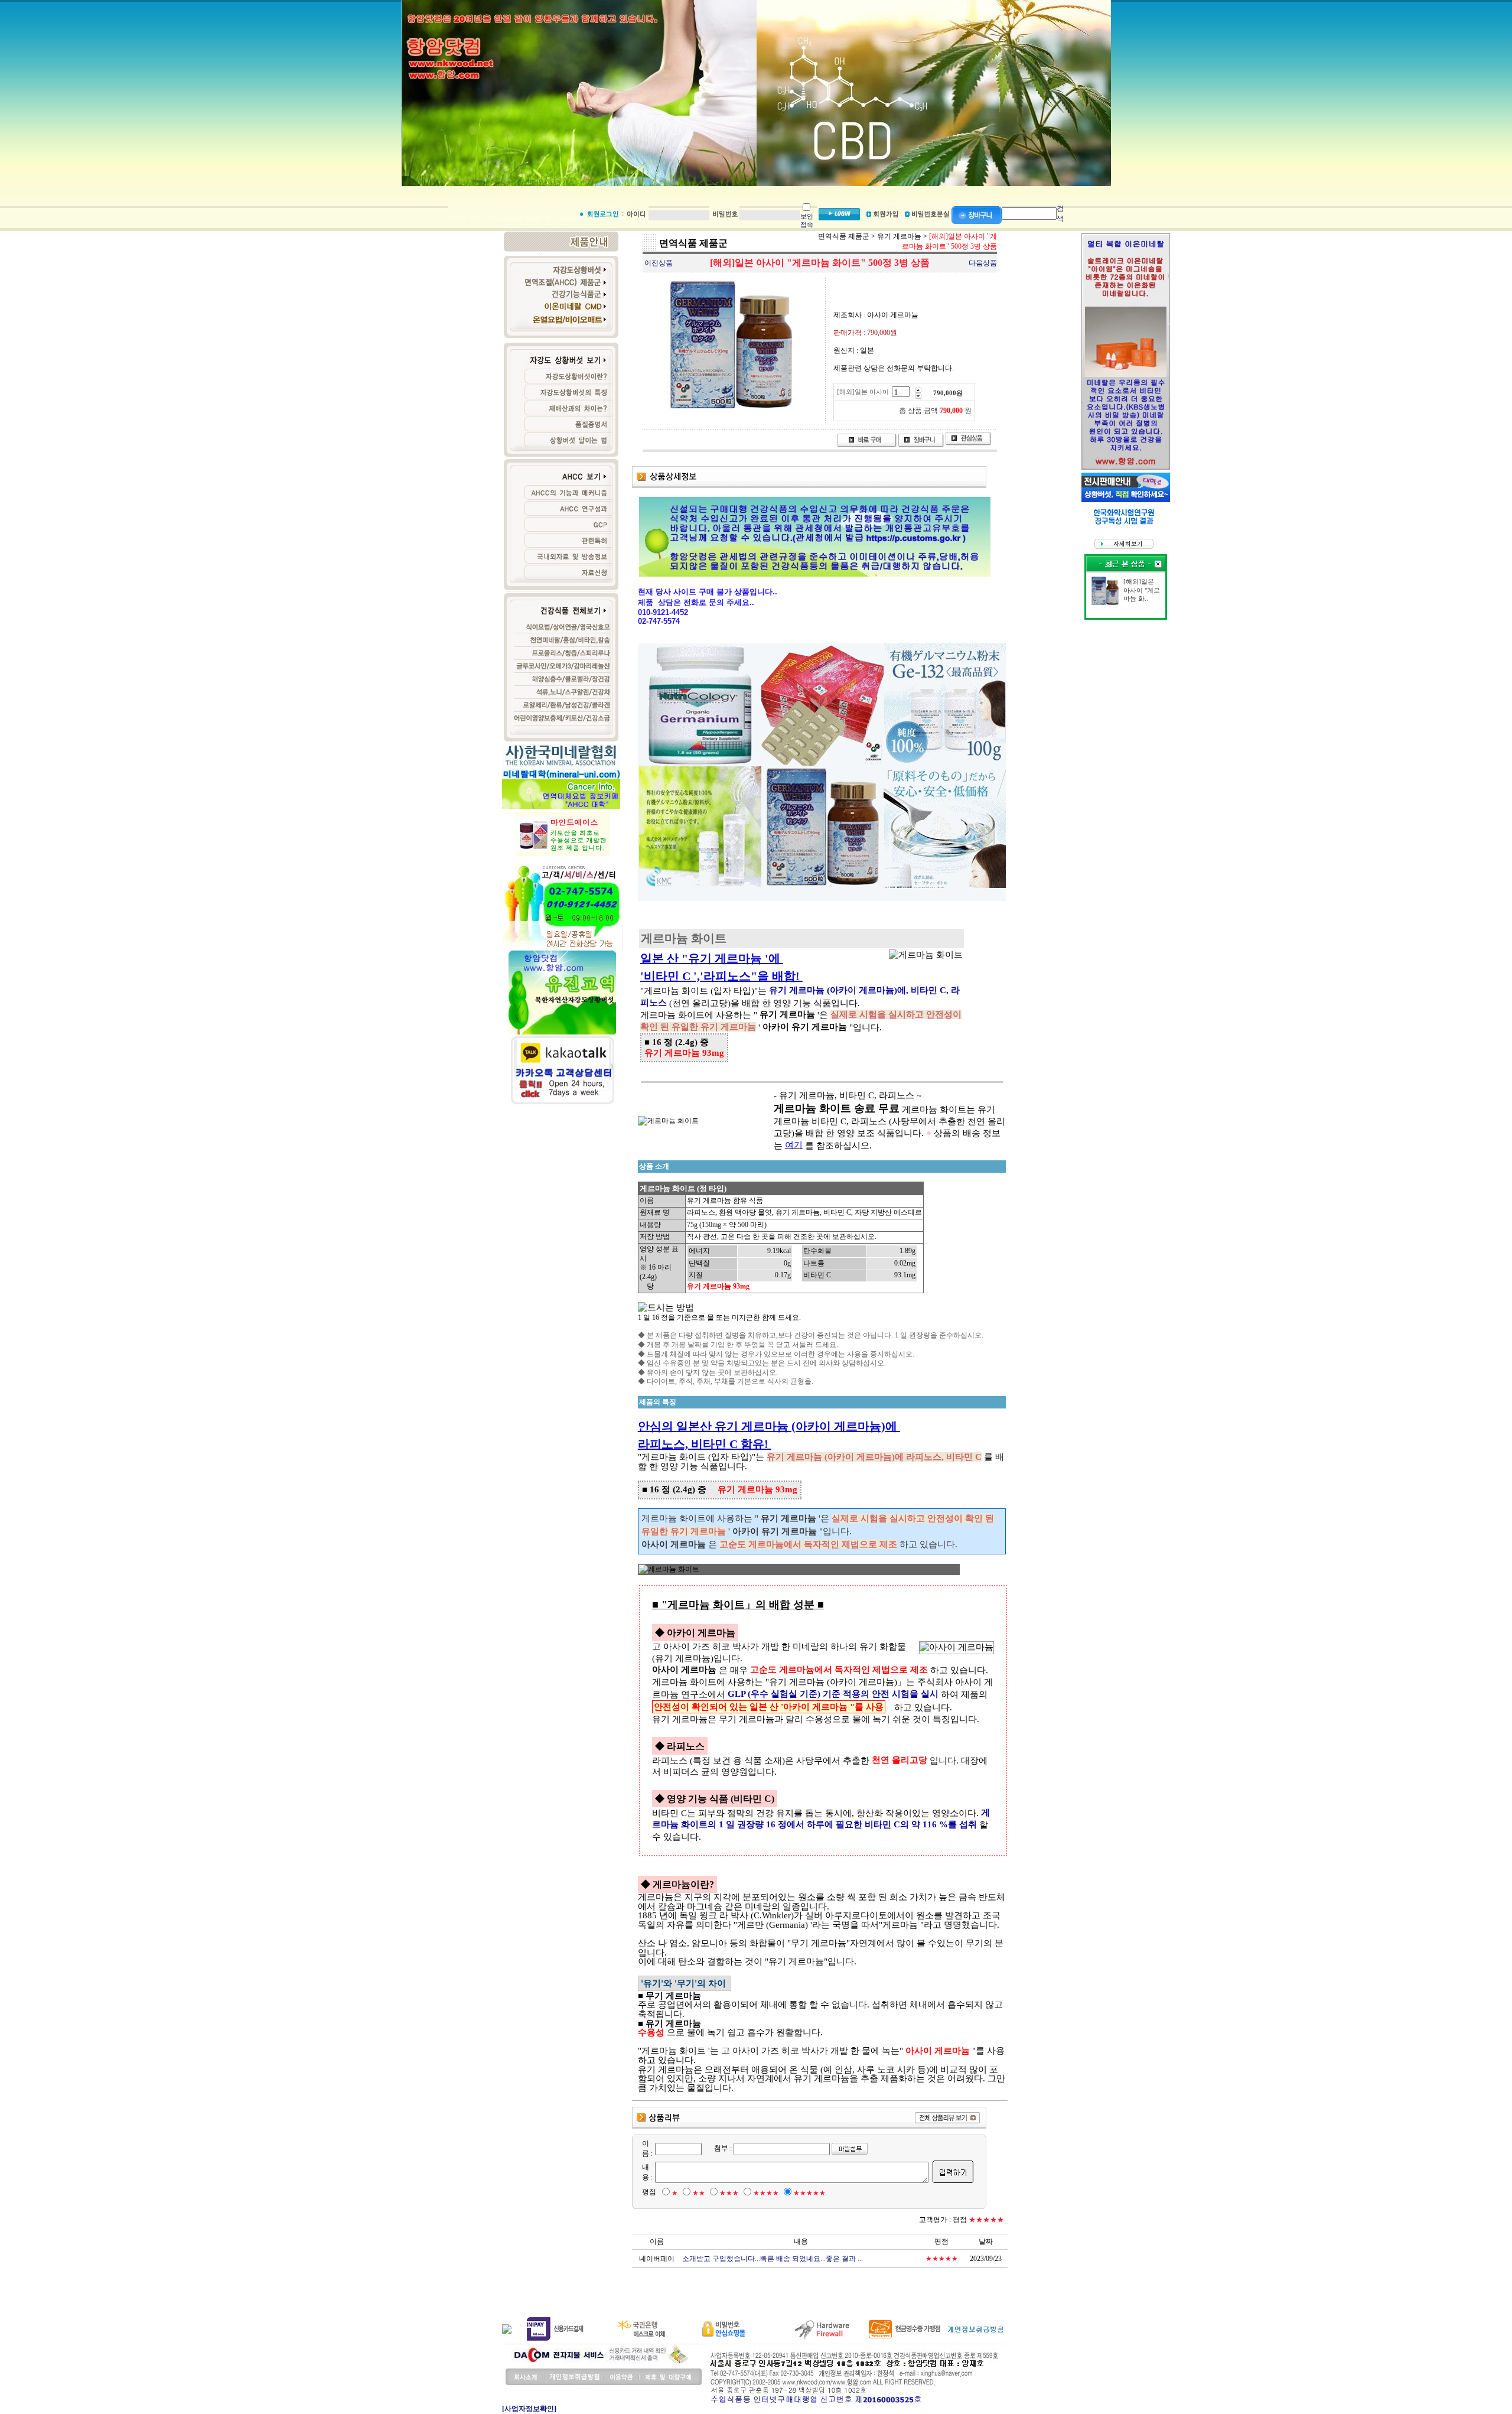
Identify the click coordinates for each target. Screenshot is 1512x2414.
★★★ (729, 2193)
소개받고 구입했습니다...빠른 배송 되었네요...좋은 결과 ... (773, 2259)
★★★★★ (809, 2193)
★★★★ (766, 2193)
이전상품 (659, 263)
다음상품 (983, 263)
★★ (699, 2193)
